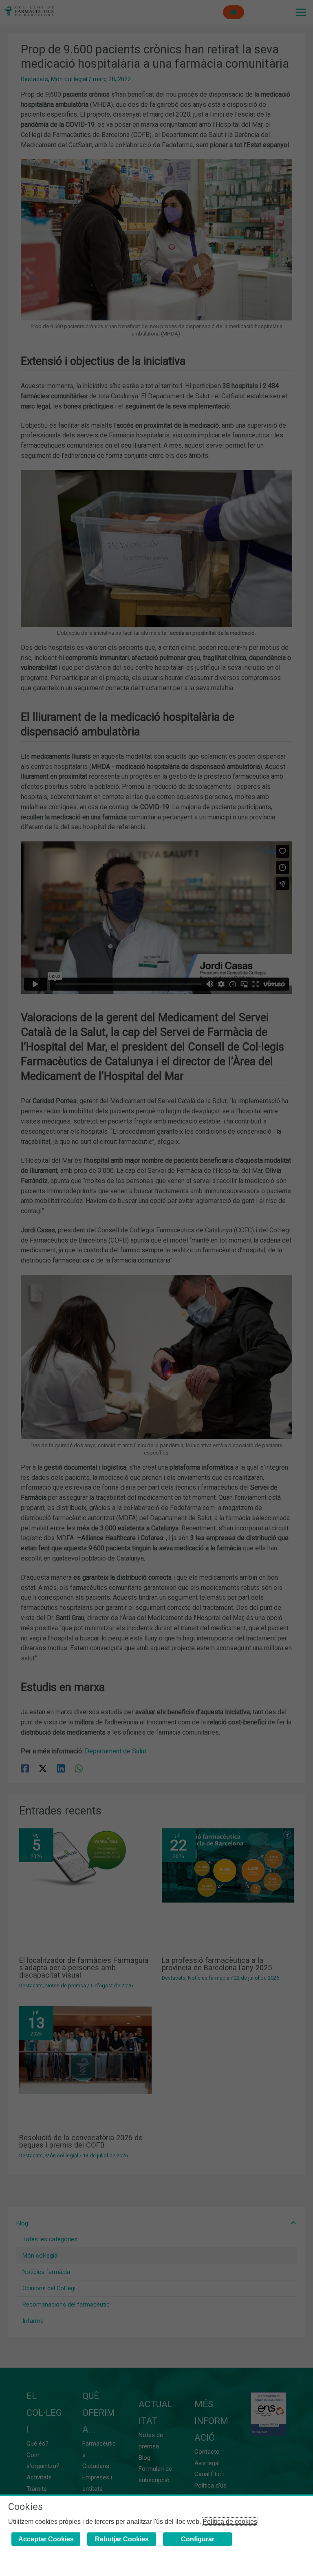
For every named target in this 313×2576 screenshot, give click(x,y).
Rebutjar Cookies (122, 2539)
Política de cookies (230, 2522)
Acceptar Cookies (46, 2539)
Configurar (198, 2539)
